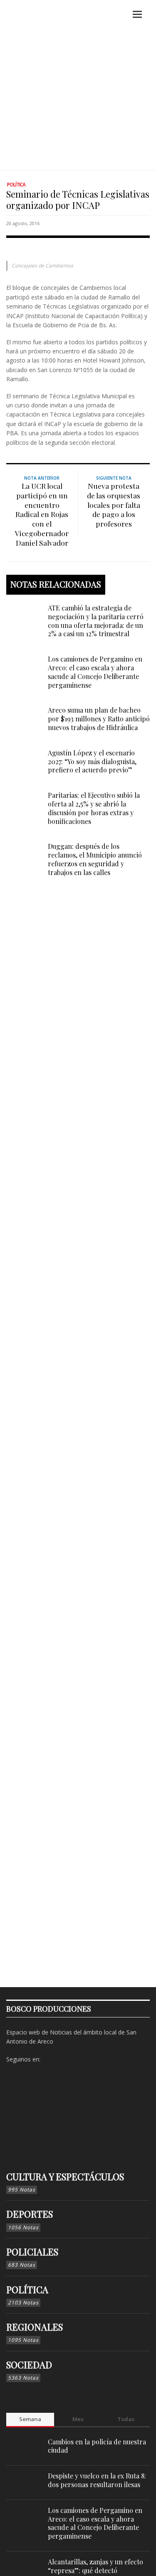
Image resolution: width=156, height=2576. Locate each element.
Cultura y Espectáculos (65, 2176)
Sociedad (29, 2365)
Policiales (32, 2252)
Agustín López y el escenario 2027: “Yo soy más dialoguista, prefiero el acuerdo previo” (92, 761)
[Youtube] (88, 2059)
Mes (78, 2419)
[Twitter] (75, 2059)
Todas (126, 2419)
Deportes (30, 2214)
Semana (30, 2419)
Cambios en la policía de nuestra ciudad (97, 2446)
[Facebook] (49, 2059)
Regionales (35, 2327)
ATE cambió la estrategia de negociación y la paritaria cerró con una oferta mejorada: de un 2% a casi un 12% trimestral (96, 621)
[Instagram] (62, 2059)
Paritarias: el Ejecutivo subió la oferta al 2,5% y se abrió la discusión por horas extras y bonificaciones (94, 808)
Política (16, 185)
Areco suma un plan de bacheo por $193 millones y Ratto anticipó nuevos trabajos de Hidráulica (99, 719)
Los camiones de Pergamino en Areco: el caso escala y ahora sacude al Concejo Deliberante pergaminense (95, 672)
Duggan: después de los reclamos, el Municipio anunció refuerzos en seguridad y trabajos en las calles (95, 859)
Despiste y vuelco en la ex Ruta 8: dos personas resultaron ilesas (97, 2480)
